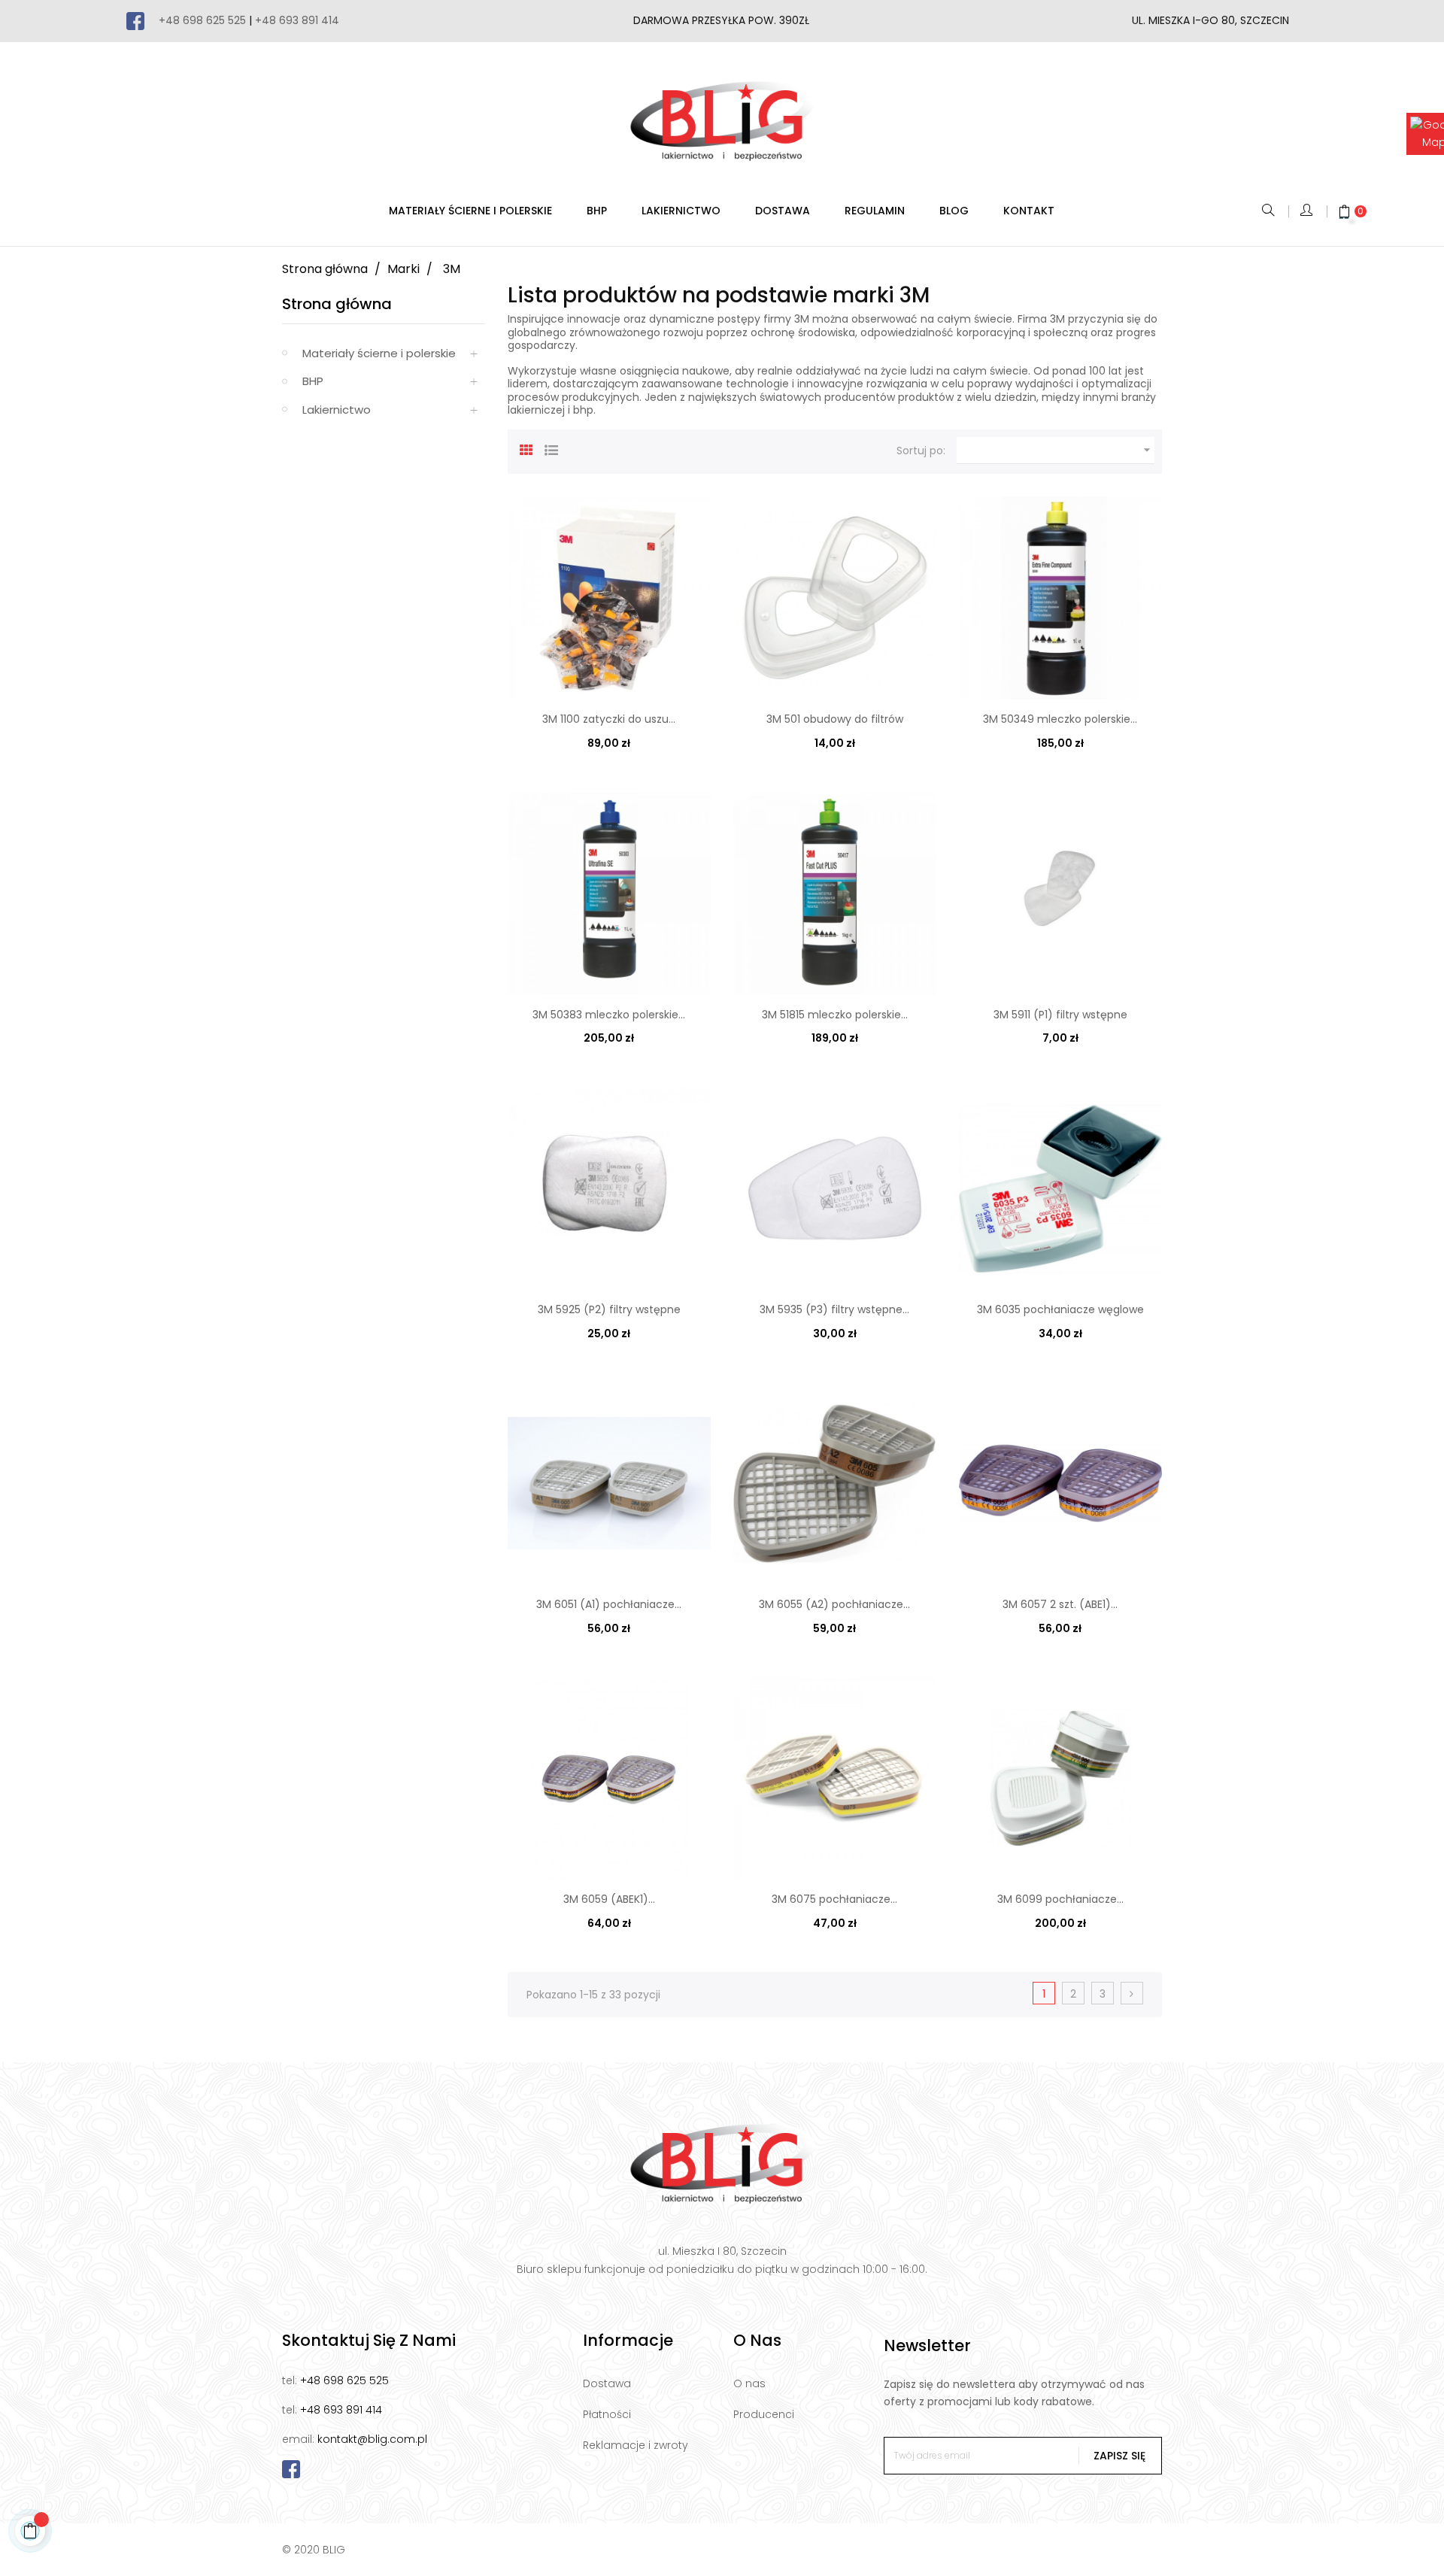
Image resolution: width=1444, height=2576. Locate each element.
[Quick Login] (1307, 211)
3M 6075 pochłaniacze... (834, 1899)
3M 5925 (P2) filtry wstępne (609, 1309)
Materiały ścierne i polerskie (379, 353)
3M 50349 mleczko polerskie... (1060, 719)
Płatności (607, 2414)
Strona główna (337, 304)
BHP (313, 381)
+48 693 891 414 (297, 20)
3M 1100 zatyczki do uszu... (609, 719)
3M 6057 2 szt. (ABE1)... (1060, 1604)
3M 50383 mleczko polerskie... (609, 1015)
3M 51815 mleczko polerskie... (835, 1015)
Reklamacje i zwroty (636, 2445)
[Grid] (526, 448)
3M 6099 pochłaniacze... (1060, 1899)
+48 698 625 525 (202, 20)
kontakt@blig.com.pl (372, 2439)
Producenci (764, 2414)
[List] (551, 448)
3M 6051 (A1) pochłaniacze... (609, 1604)
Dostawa (607, 2383)
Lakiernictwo (337, 410)
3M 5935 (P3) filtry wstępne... (834, 1309)
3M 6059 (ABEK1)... (609, 1899)
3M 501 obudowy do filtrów (835, 719)
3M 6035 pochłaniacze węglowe (1060, 1309)
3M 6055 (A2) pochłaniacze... (834, 1604)
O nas (749, 2383)
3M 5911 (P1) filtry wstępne (1060, 1015)
